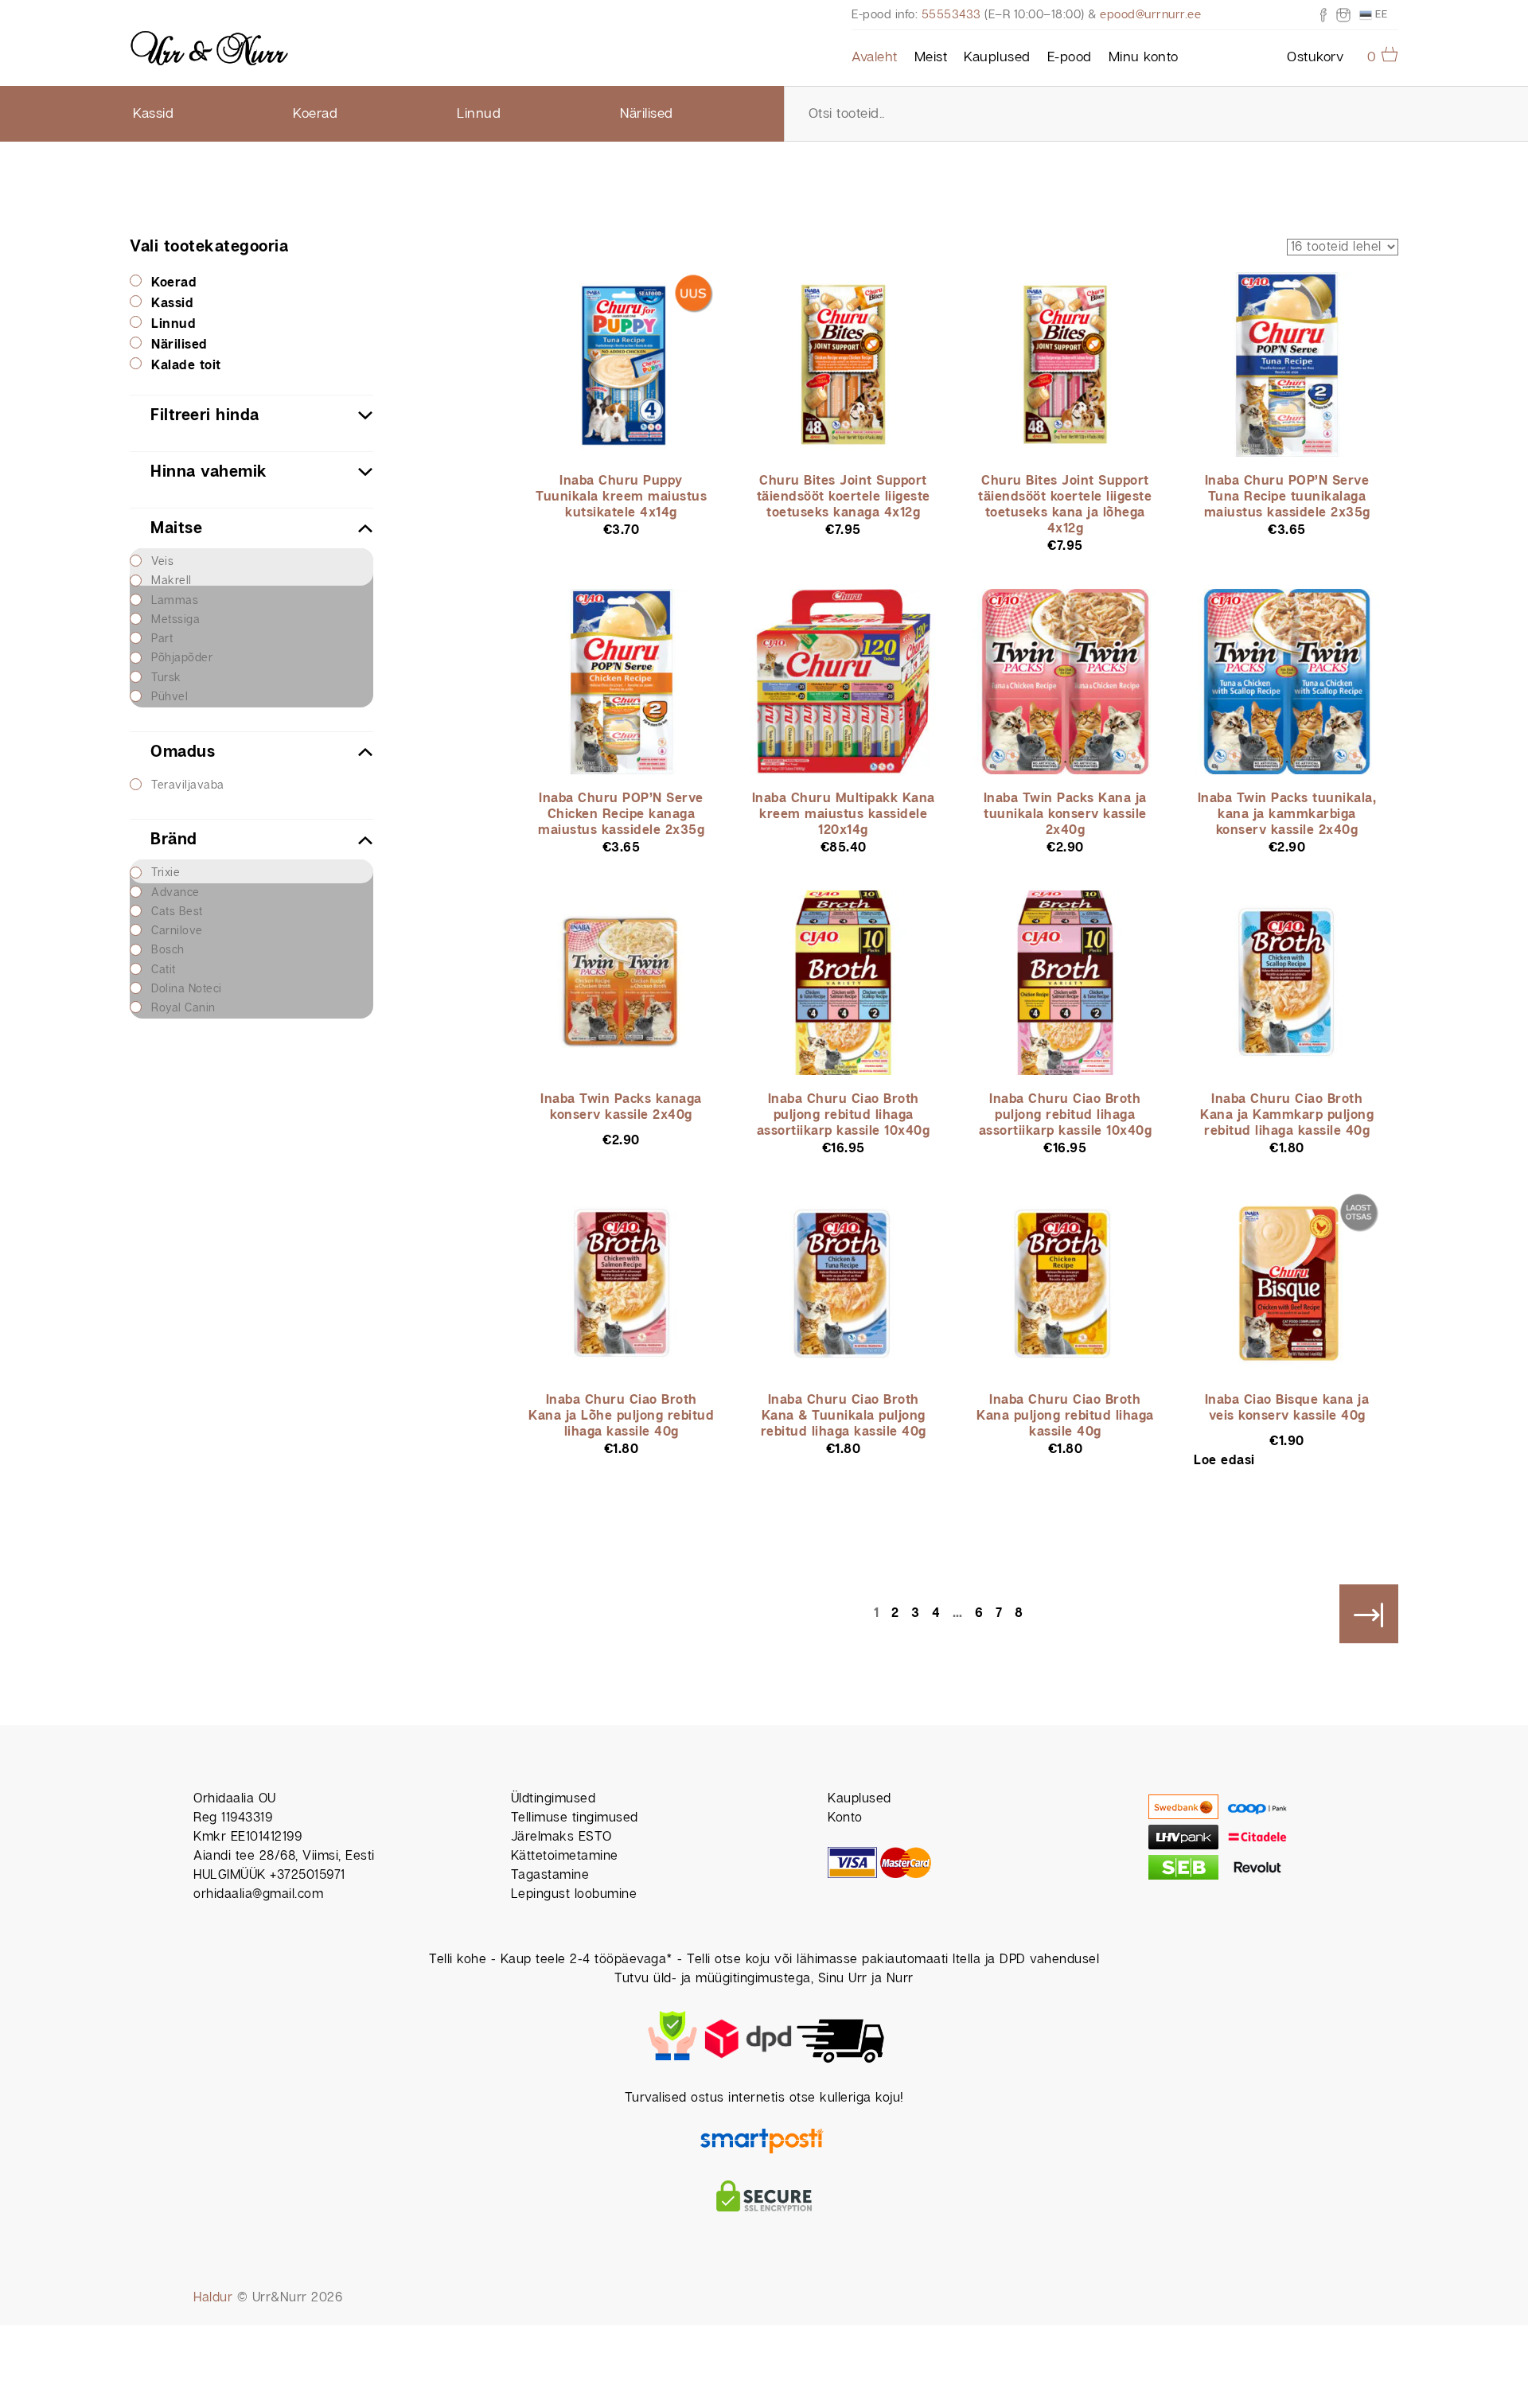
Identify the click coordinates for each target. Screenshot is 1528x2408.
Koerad (315, 114)
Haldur (213, 2298)
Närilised (647, 114)
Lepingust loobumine (574, 1894)
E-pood (1070, 57)
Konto (845, 1818)
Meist (931, 57)
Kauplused (997, 57)
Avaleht (875, 57)
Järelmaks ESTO (561, 1837)
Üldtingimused (554, 1799)
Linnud (479, 114)
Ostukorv (1315, 57)
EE (1380, 14)
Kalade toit (186, 366)
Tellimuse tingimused (575, 1818)
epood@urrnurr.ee (1150, 15)
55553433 (951, 15)
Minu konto (1144, 57)
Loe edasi (1224, 1461)
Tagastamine (550, 1875)
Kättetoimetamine (565, 1856)
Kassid (153, 114)
